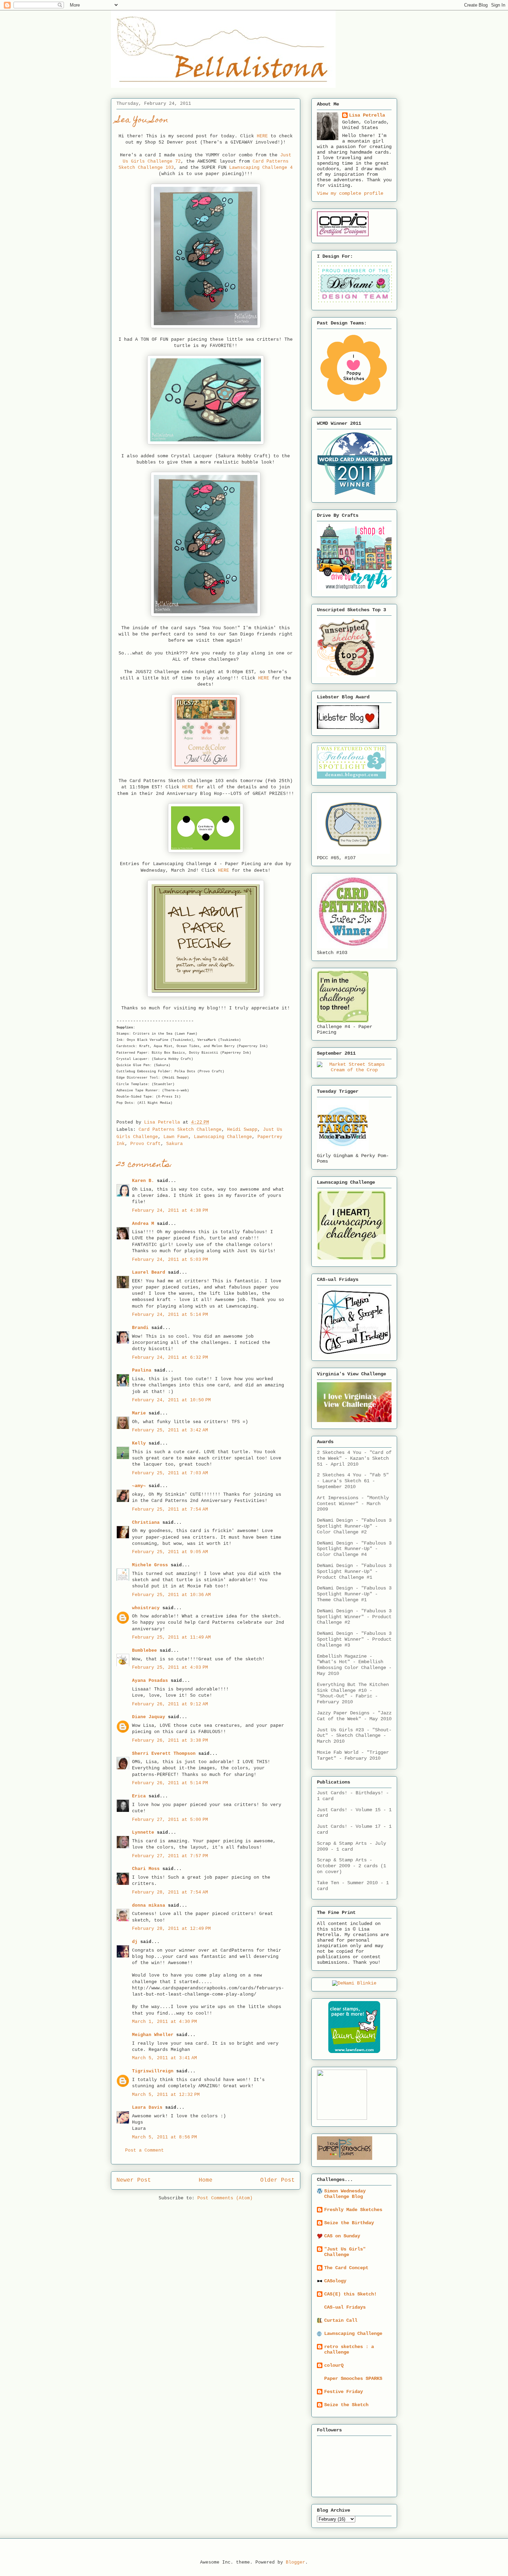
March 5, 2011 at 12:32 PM (166, 2095)
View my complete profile (350, 193)
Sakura (175, 1144)
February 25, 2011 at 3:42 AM (170, 1430)
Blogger (295, 2562)
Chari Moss (146, 1869)
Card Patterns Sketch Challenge (180, 1130)
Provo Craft (145, 1144)
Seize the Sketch (346, 2405)
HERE (262, 136)
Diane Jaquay (149, 1717)
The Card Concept (346, 2268)
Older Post (277, 2180)
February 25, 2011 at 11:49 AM (171, 1637)
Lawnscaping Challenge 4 (261, 168)
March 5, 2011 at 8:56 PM (164, 2137)
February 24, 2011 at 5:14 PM (170, 1315)
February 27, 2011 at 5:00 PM (170, 1820)
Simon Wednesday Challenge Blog (345, 2194)
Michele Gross (150, 1565)
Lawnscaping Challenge (223, 1137)
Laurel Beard (149, 1272)
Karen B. (143, 1181)
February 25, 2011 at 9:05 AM (170, 1552)
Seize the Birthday (349, 2223)
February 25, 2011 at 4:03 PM (170, 1667)
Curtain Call (341, 2320)
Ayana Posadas (150, 1681)
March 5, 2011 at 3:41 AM (164, 2058)
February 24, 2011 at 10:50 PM (171, 1400)
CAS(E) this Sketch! (350, 2294)
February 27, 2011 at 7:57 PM (170, 1856)
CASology (335, 2281)
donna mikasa (149, 1905)
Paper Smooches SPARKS (353, 2378)
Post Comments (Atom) (225, 2198)
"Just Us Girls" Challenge (345, 2252)
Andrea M (143, 1224)
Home (206, 2180)
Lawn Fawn (176, 1137)
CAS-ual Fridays (345, 2307)
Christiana (146, 1523)
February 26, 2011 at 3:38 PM (170, 1740)
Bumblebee (144, 1651)
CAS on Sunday (342, 2236)
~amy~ (139, 1486)
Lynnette (143, 1832)
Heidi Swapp (242, 1130)
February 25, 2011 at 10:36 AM (171, 1595)
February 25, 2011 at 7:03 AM (170, 1473)
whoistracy (146, 1608)
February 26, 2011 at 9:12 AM (170, 1704)
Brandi (140, 1328)
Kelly (139, 1443)
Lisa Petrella (367, 115)
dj (135, 1942)
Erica (139, 1796)
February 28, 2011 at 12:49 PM (171, 1929)
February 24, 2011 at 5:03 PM (170, 1260)
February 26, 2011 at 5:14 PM (170, 1783)
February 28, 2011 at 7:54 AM (170, 1892)
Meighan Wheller (153, 2035)
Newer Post (134, 2180)
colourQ (334, 2365)
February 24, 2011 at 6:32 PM (170, 1358)
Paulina (142, 1370)
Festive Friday (344, 2392)
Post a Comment (144, 2150)
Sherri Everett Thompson (164, 1754)
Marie (139, 1413)
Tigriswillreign (153, 2071)
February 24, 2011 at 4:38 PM (170, 1211)
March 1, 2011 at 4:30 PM (164, 2022)
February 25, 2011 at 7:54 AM (170, 1509)
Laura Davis (147, 2107)
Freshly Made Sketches (353, 2210)
